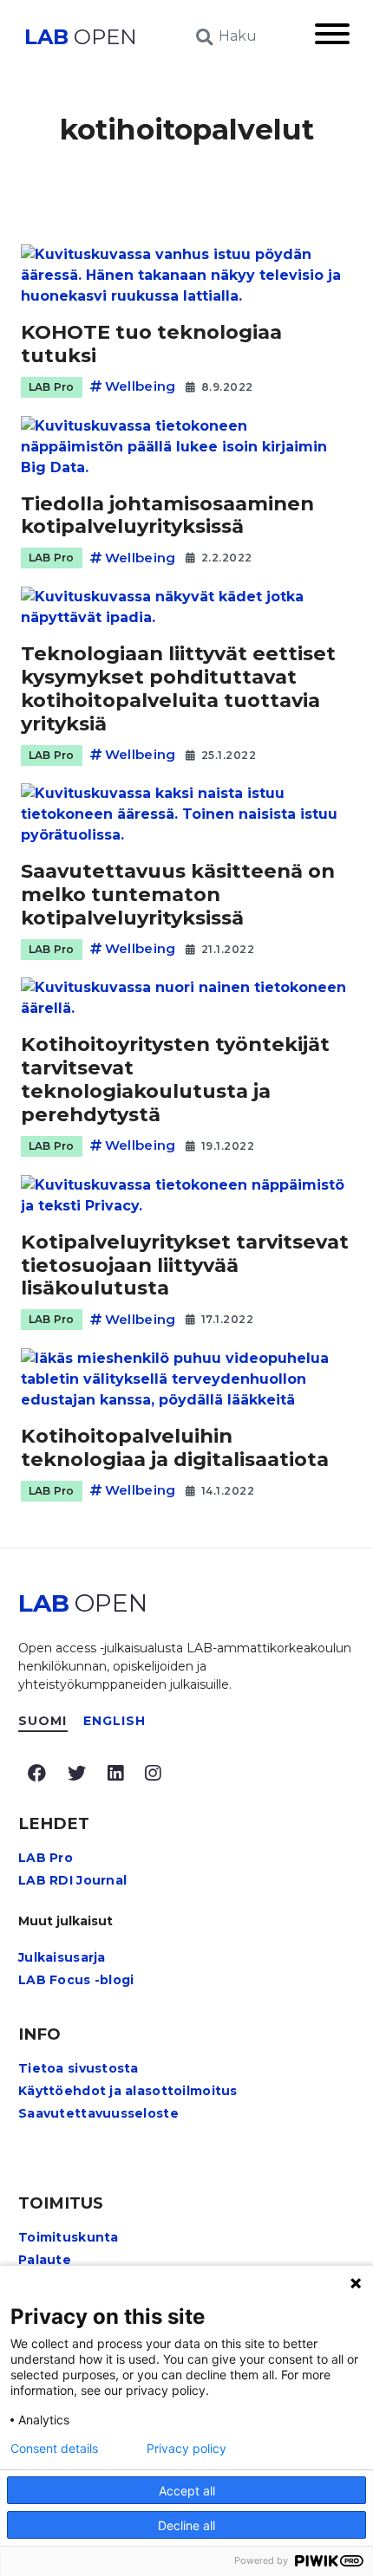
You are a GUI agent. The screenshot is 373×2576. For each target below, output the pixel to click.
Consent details (54, 2449)
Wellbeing (141, 386)
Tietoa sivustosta (79, 2068)
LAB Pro (52, 387)
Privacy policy (186, 2449)
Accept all (187, 2491)
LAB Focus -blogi (76, 1980)
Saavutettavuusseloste (98, 2113)
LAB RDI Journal (72, 1880)
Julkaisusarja (62, 1957)
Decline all (186, 2525)
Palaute (45, 2260)
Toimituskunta (69, 2237)
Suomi (43, 1721)
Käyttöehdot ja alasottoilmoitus (128, 2091)
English (115, 1721)
